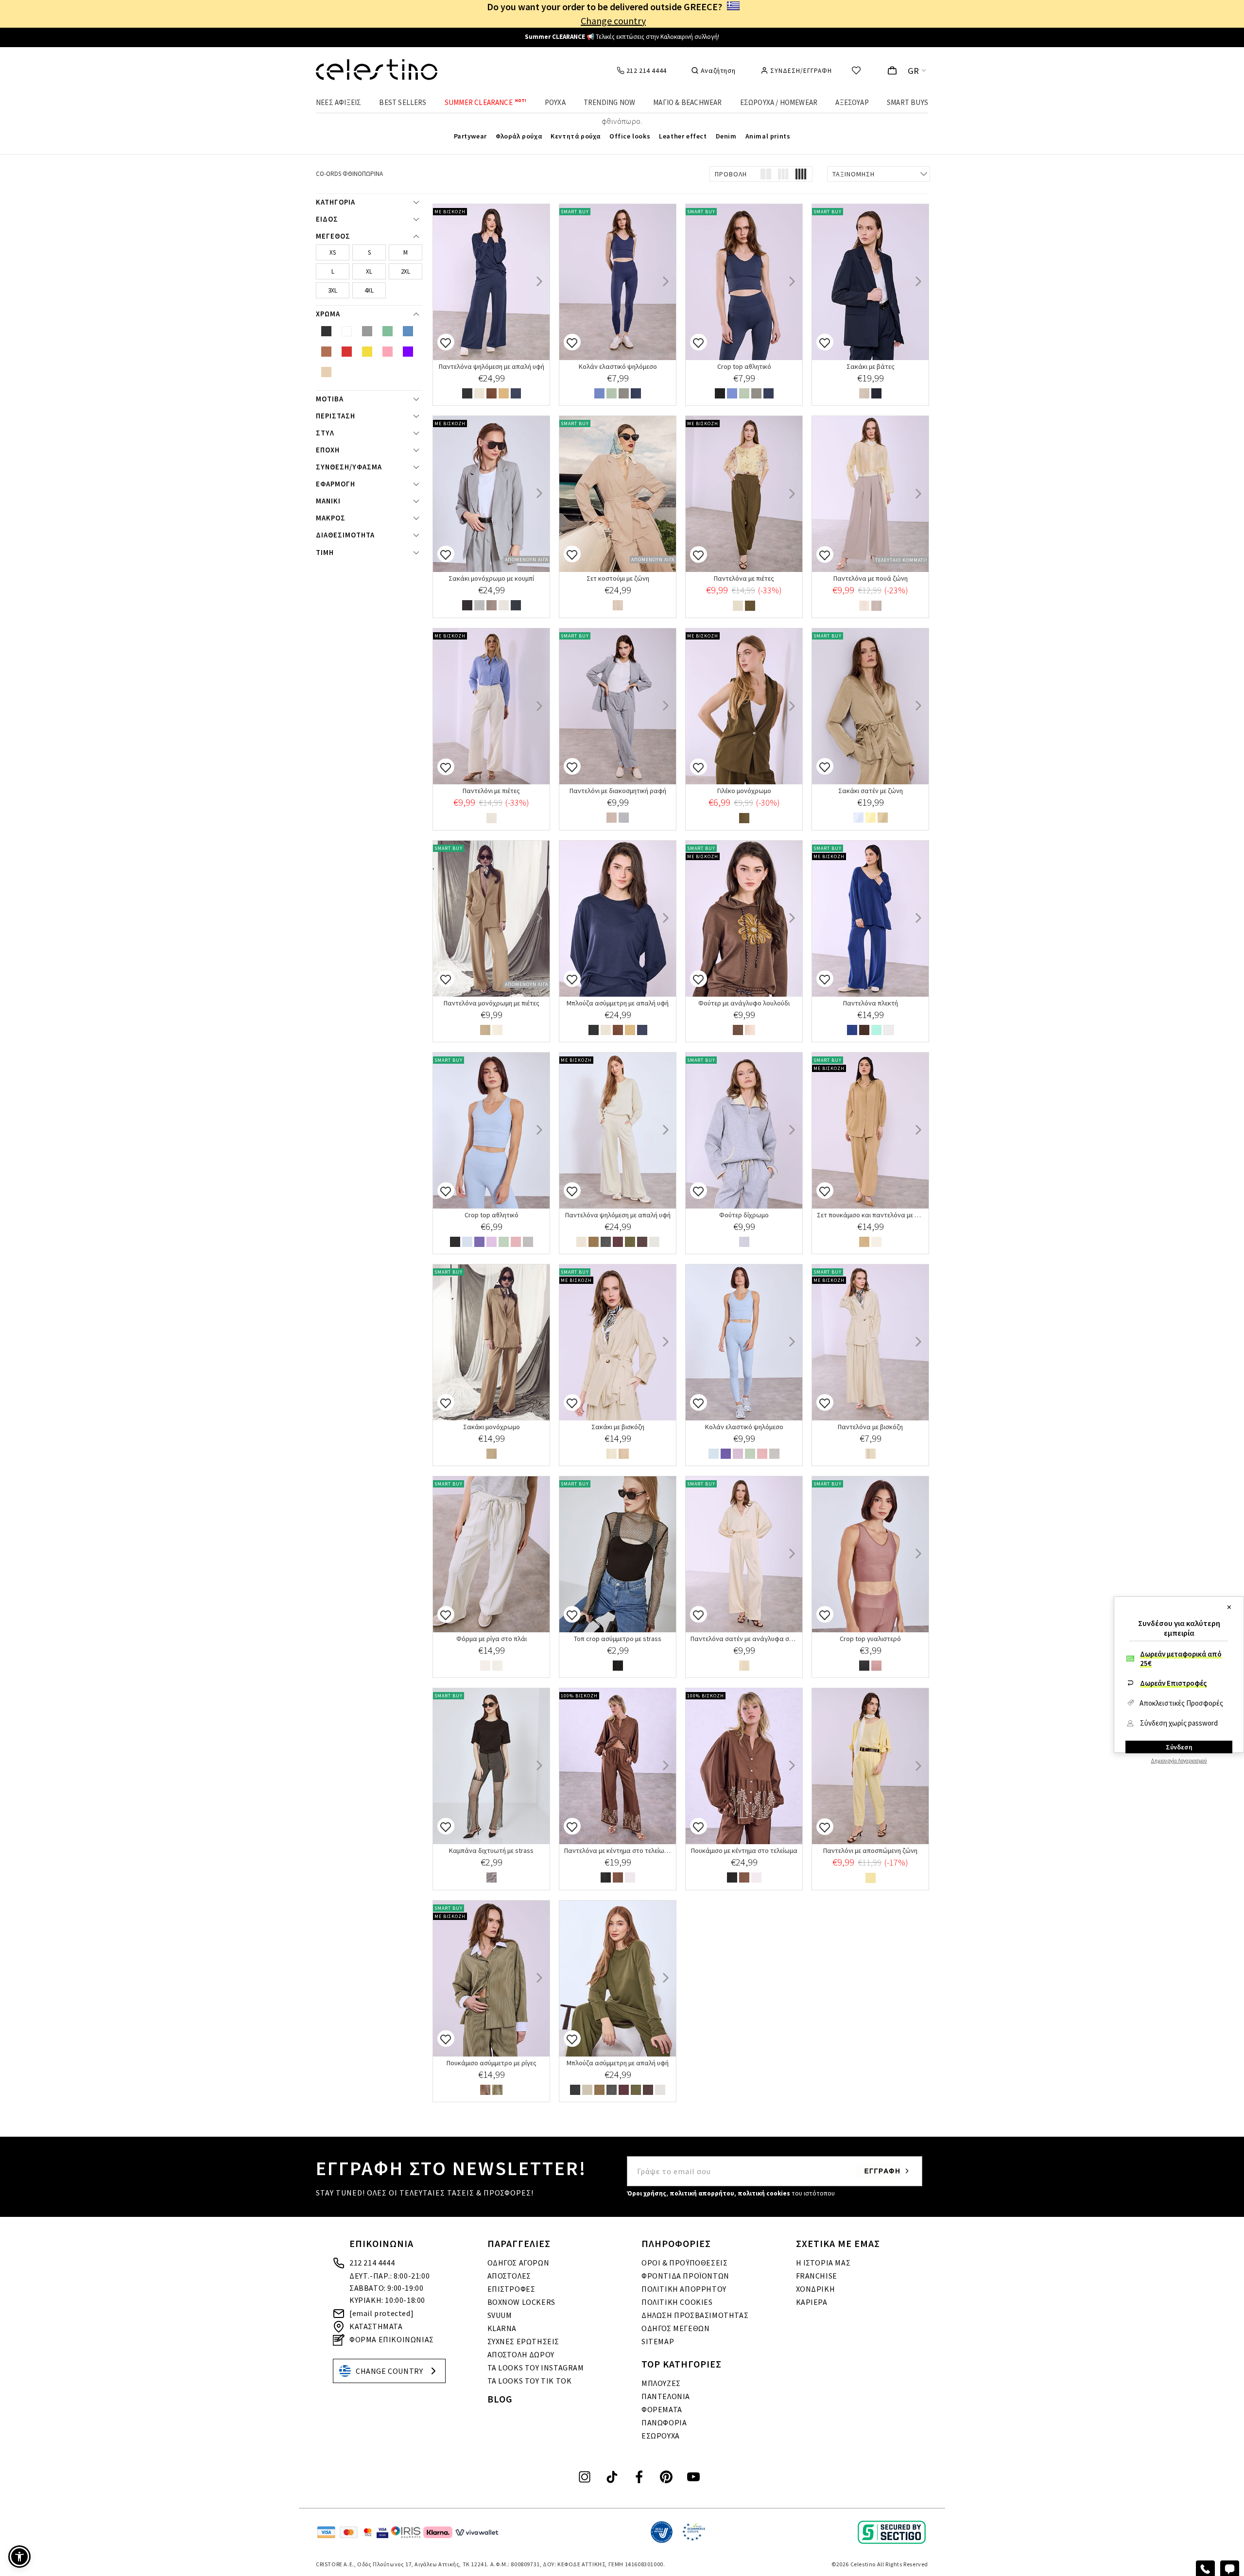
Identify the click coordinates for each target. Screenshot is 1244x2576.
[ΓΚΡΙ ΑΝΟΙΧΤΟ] (528, 1243)
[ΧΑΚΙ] (750, 607)
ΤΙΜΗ (325, 553)
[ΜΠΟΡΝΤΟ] (618, 1243)
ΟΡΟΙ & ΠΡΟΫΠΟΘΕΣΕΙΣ (684, 2263)
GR (914, 71)
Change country (613, 21)
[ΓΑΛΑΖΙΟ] (858, 819)
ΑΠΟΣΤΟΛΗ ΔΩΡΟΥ (521, 2354)
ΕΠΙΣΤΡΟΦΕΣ (511, 2289)
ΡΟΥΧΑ (555, 102)
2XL (406, 271)
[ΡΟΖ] (516, 1243)
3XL (333, 290)
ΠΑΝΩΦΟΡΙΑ (664, 2422)
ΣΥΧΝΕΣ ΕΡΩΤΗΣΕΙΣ (524, 2341)
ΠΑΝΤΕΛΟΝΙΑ (666, 2396)
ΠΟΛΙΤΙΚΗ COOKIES (677, 2302)
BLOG (500, 2399)
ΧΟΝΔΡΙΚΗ (816, 2289)
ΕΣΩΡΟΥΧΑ (661, 2436)
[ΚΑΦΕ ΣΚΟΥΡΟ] (642, 1243)
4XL (369, 290)
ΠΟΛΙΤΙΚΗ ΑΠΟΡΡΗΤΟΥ (684, 2289)
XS (333, 252)
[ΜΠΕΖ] (504, 394)
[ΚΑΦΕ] (492, 394)
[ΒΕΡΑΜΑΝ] (876, 1031)
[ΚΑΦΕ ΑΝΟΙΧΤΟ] (864, 394)
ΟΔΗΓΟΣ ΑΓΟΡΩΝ (518, 2263)
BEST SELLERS (403, 102)
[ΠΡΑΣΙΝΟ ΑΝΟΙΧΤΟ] (612, 394)
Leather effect (683, 136)
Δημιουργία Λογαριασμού (1179, 1761)
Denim (726, 136)
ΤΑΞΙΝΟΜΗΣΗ (854, 174)
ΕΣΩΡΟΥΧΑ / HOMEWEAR (779, 102)
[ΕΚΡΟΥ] (504, 606)
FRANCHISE (817, 2276)
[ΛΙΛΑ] (492, 1243)
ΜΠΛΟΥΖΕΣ (661, 2383)
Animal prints (768, 136)
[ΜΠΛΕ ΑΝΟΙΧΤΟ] (599, 394)
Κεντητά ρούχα (576, 136)
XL (369, 271)
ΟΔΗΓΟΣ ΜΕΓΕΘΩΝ (675, 2328)
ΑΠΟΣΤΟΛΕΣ (509, 2276)
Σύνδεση (1179, 1747)
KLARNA (502, 2328)
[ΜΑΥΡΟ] (467, 394)
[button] (19, 2557)
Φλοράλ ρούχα (519, 136)
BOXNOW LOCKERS (521, 2302)
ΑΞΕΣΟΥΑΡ (852, 102)
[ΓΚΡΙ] (624, 394)
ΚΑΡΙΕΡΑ (812, 2302)
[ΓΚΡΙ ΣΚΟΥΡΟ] (606, 1243)
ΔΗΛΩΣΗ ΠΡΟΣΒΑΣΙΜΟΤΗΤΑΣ (695, 2315)
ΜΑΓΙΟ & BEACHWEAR (687, 102)
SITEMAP (658, 2341)
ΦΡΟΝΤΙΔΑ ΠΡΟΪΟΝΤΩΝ (685, 2276)
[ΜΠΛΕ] (479, 1243)
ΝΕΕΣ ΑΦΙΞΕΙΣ (338, 102)
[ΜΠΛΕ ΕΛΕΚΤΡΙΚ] (852, 1031)
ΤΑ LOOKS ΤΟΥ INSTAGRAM (536, 2368)
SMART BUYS (907, 102)
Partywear (470, 136)
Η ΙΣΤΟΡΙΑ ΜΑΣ (823, 2263)
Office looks (630, 136)
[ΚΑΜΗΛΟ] (594, 1243)
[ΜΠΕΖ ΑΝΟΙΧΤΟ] (479, 394)
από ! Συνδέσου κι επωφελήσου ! (622, 38)
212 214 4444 (372, 2263)
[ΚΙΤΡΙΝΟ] (871, 819)
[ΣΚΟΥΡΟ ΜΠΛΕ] (516, 394)
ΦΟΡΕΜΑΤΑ (662, 2409)
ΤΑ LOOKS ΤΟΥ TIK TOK (530, 2381)
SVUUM (500, 2315)
